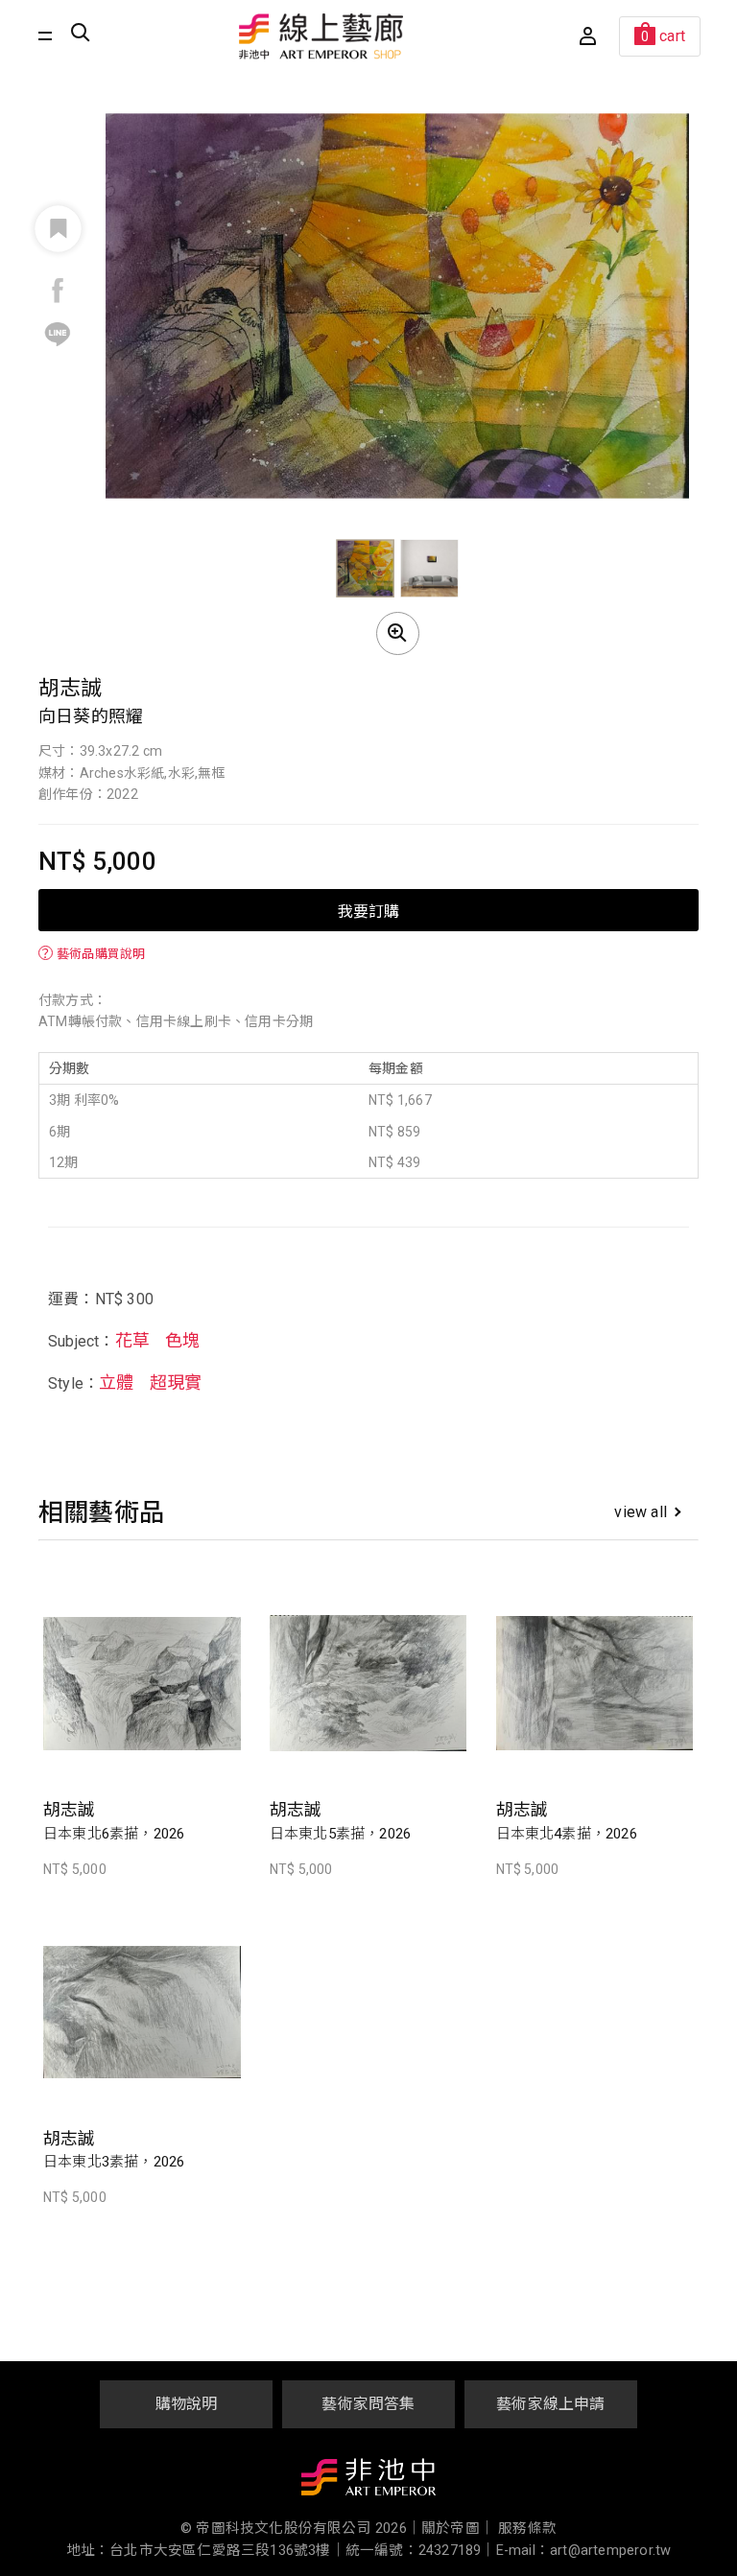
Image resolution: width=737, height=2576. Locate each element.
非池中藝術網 (368, 2481)
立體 (116, 1382)
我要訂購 (368, 910)
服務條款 (527, 2529)
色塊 (182, 1340)
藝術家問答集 (368, 2404)
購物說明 (187, 2404)
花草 (132, 1340)
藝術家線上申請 (550, 2404)
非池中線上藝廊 (321, 36)
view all (641, 1512)
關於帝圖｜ (458, 2529)
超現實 (176, 1382)
